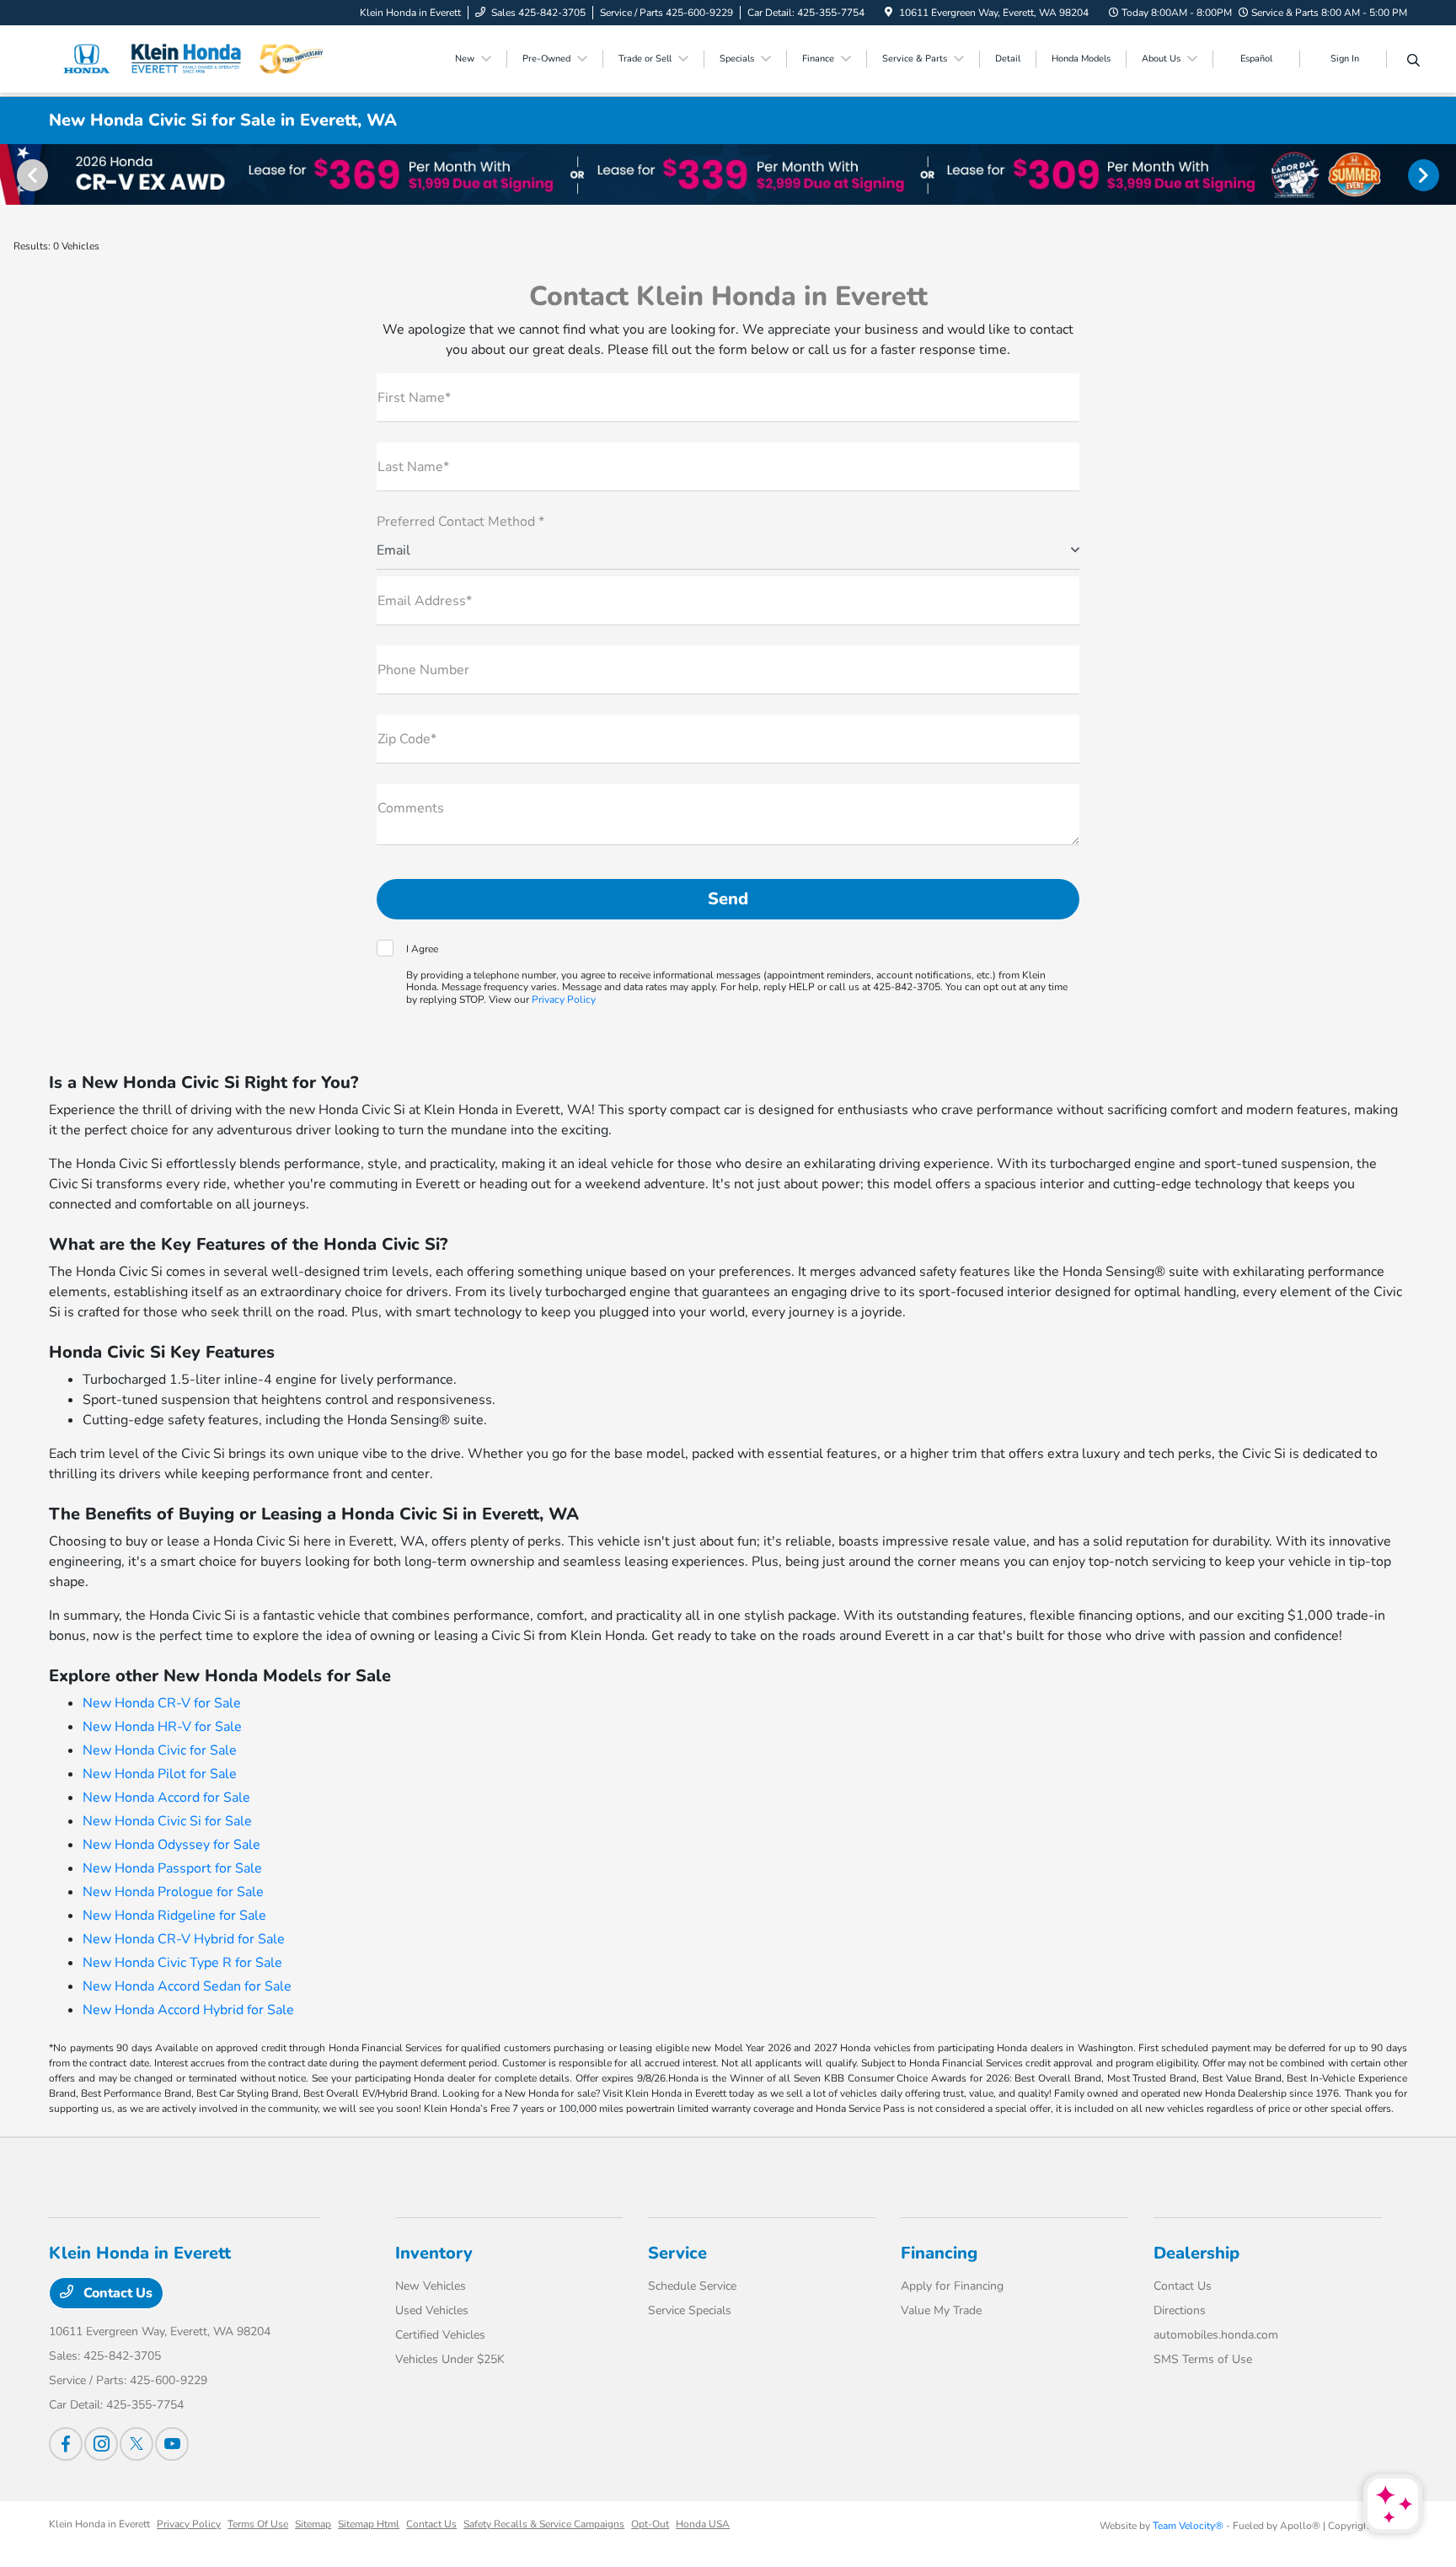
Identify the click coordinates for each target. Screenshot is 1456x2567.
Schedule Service (692, 2286)
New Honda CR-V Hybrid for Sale (184, 1939)
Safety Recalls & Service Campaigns (544, 2524)
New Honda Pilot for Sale (160, 1774)
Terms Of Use (258, 2524)
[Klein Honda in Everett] (194, 58)
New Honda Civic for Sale (160, 1750)
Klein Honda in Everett (99, 2524)
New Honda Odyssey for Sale (171, 1845)
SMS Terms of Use (1203, 2359)
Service (677, 2253)
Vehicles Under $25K (450, 2359)
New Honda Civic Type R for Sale (182, 1963)
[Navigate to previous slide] (13, 174)
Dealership (1196, 2253)
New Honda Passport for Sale (172, 1868)
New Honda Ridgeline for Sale (174, 1916)
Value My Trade (941, 2310)
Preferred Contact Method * (460, 522)
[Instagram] (101, 2444)
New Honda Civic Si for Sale (167, 1821)
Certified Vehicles (440, 2335)
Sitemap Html (369, 2524)
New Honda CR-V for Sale (162, 1703)
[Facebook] (66, 2444)
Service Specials (690, 2310)
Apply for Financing (952, 2286)
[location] (889, 13)
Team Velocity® (1188, 2526)
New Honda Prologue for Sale (173, 1892)
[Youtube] (172, 2444)
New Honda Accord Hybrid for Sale (188, 2010)
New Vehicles (431, 2286)
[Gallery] (728, 174)
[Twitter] (136, 2444)
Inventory (434, 2253)
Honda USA (703, 2524)
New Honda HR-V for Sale (162, 1727)
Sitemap (313, 2524)
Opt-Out (650, 2524)
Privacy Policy (564, 999)
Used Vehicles (432, 2310)
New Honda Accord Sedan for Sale (187, 1986)
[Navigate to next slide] (1443, 174)
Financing (939, 2253)
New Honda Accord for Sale (166, 1798)
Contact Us (116, 2293)
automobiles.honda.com (1216, 2335)
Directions (1180, 2310)
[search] (1413, 62)
